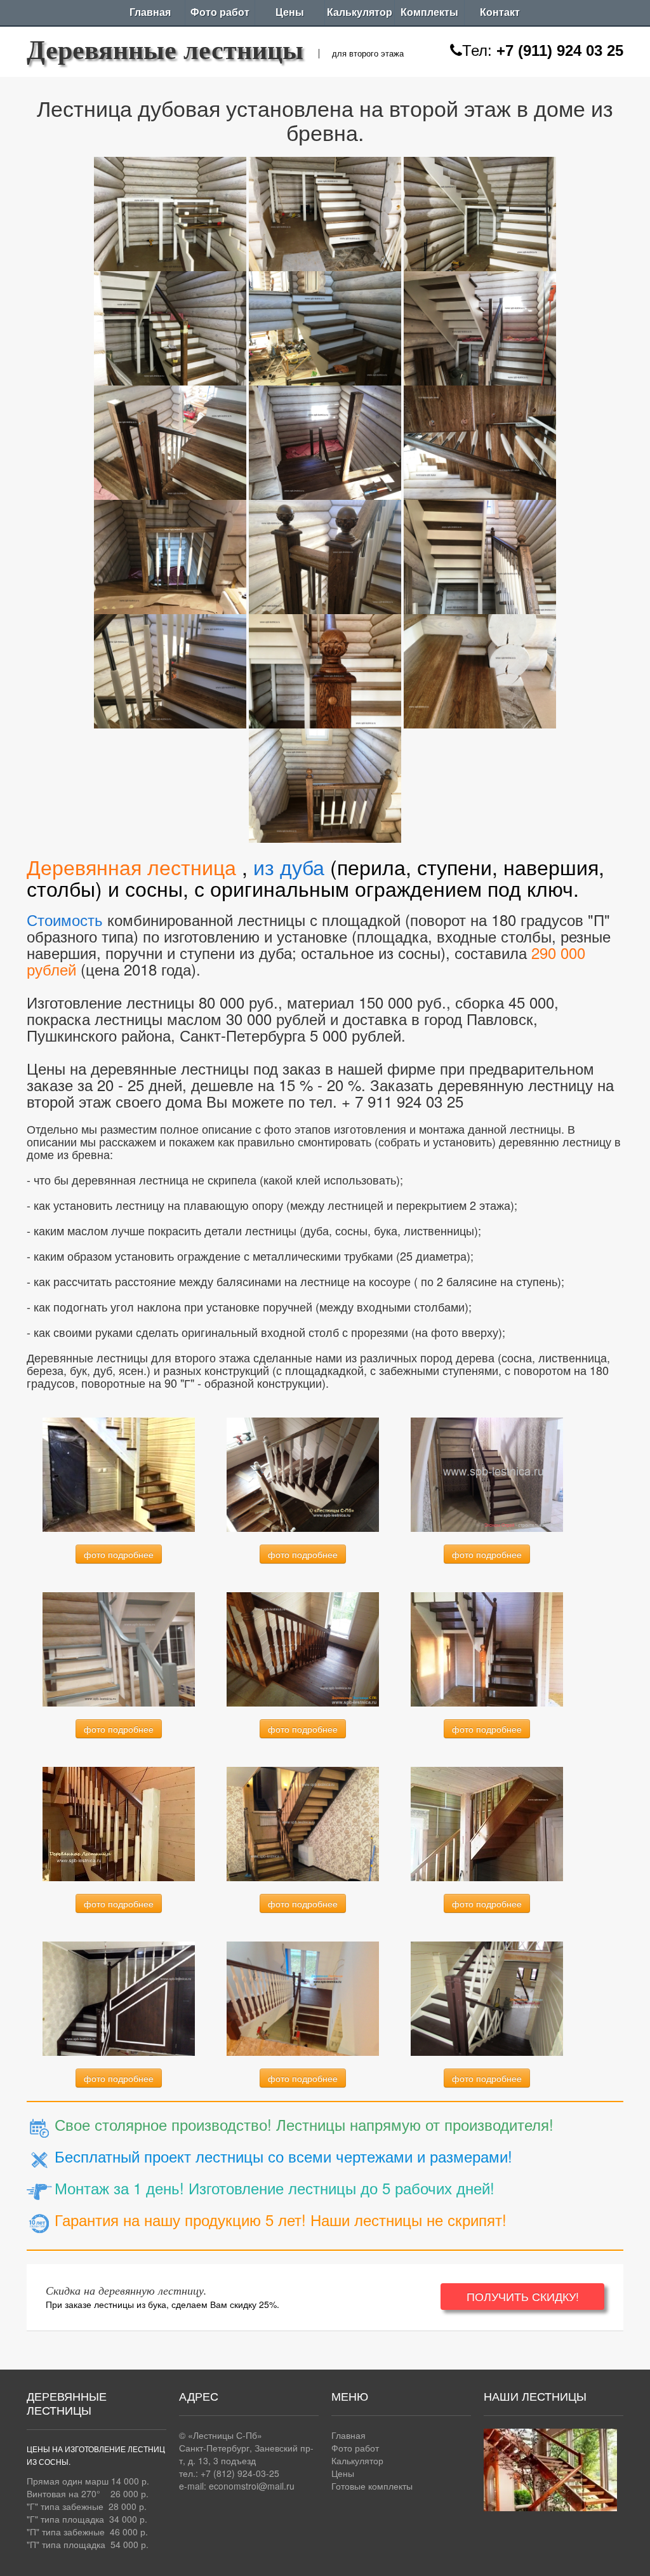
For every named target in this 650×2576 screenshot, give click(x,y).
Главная (150, 12)
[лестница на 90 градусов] (119, 1473)
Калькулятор (360, 12)
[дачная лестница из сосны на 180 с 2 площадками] (487, 1648)
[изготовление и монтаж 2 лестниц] (303, 1997)
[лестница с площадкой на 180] (303, 1473)
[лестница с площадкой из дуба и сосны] (170, 211)
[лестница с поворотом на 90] (487, 1823)
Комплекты (429, 12)
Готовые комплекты (372, 2486)
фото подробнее (119, 1554)
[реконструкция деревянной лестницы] (119, 1997)
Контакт (500, 12)
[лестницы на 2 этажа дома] (487, 1997)
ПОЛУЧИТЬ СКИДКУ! (523, 2296)
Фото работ (220, 12)
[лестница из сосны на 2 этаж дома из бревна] (119, 1648)
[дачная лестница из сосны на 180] (119, 1823)
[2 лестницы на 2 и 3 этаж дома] (303, 1823)
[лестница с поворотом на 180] (303, 1648)
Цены (290, 12)
